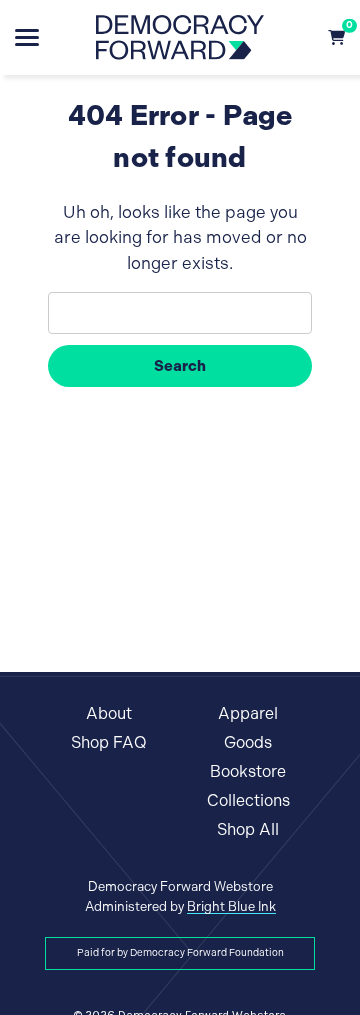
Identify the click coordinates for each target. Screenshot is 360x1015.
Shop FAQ (109, 742)
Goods (248, 742)
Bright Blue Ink (231, 906)
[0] (336, 37)
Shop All (248, 829)
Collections (248, 800)
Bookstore (248, 771)
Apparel (248, 713)
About (109, 713)
